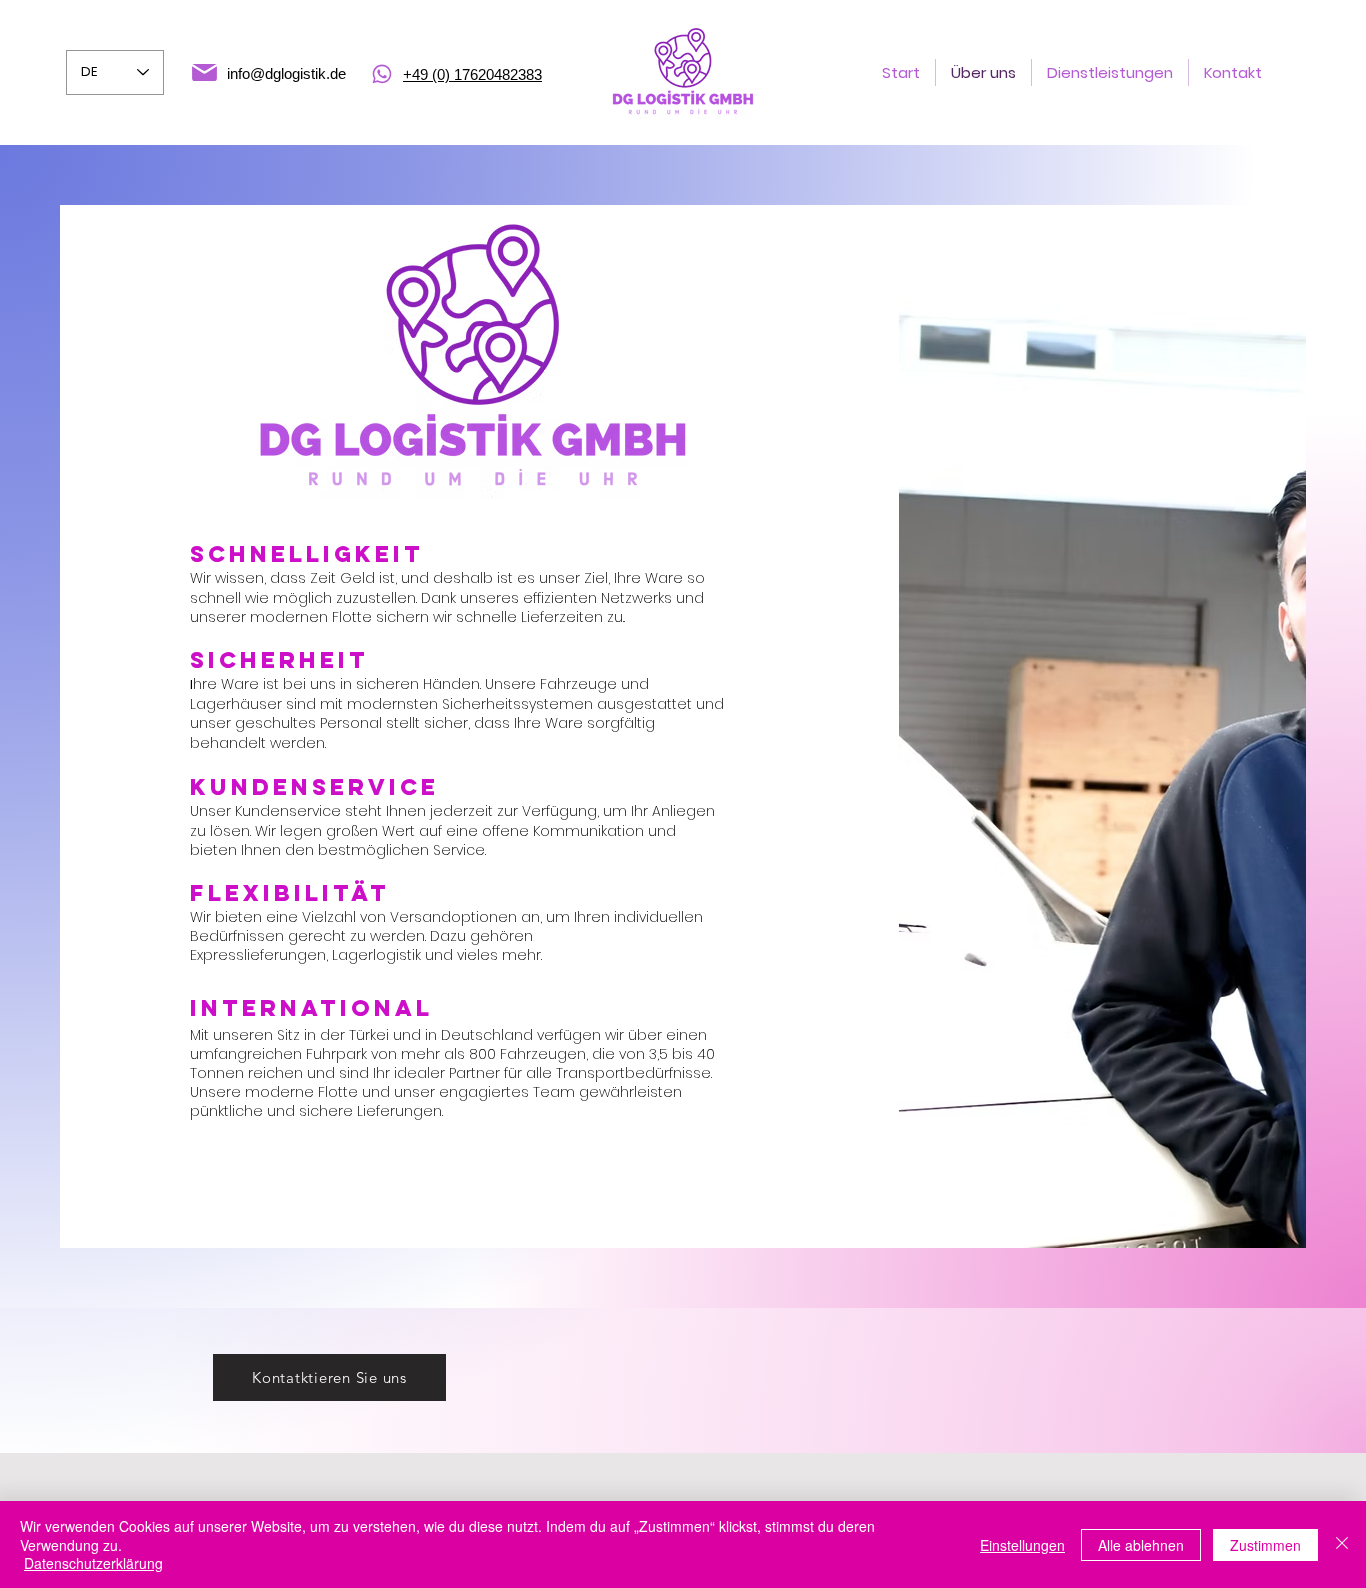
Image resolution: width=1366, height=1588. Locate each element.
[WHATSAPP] (382, 74)
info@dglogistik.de (286, 73)
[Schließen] (1342, 1544)
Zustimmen (1265, 1545)
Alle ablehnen (1141, 1545)
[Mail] (204, 72)
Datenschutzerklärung (93, 1563)
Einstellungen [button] (1022, 1545)
